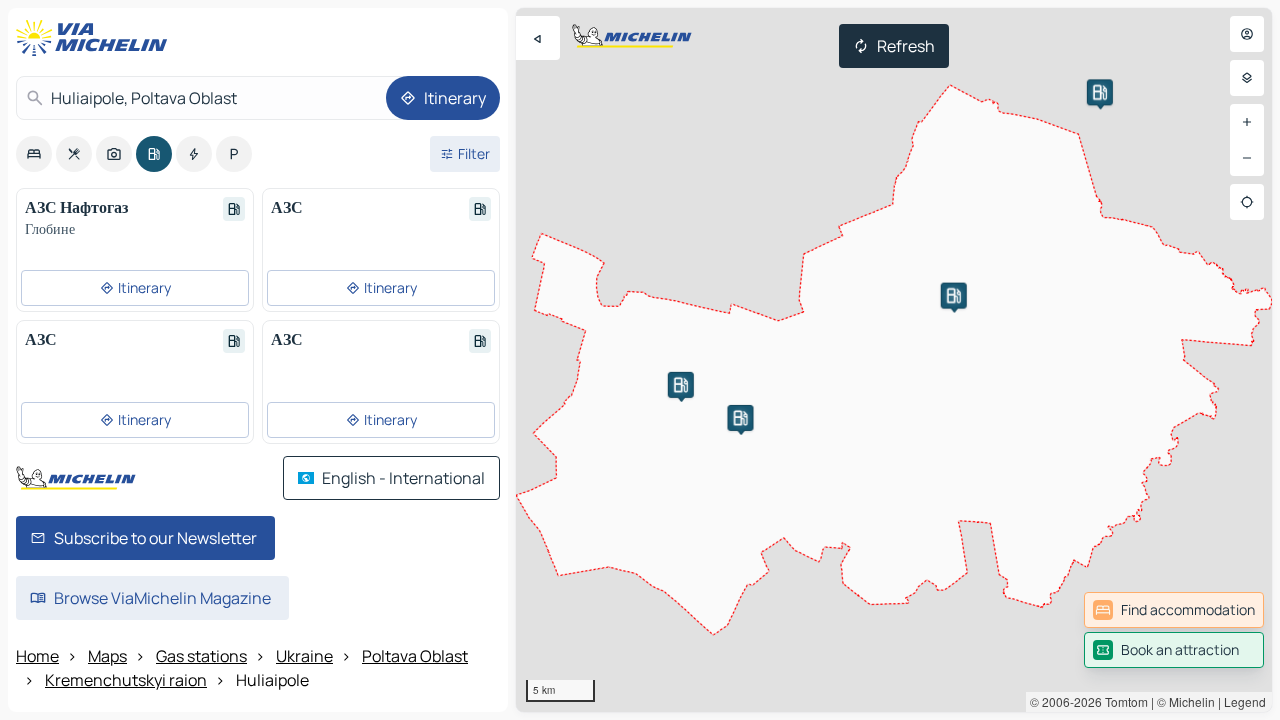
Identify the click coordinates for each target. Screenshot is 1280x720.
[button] (740, 418)
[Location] (1247, 202)
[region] (894, 360)
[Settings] (1247, 78)
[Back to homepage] (96, 38)
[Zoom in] (1247, 122)
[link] (1174, 610)
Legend (1245, 701)
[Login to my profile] (1247, 34)
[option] (34, 154)
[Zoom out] (1247, 158)
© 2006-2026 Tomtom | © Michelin (1122, 701)
